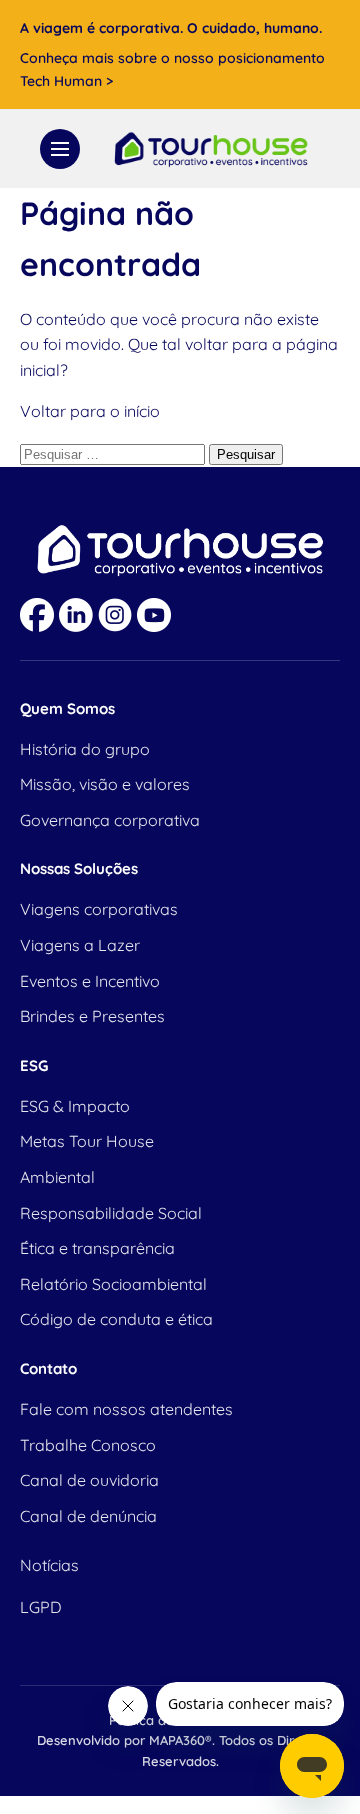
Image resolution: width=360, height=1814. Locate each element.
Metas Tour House (87, 1141)
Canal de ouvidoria (89, 1480)
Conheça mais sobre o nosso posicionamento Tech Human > (172, 69)
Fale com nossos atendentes (126, 1409)
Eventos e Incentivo (90, 981)
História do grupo (85, 749)
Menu (60, 149)
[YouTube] (154, 615)
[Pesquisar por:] (114, 453)
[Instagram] (115, 615)
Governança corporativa (110, 820)
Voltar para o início (90, 411)
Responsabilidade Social (111, 1213)
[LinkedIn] (76, 615)
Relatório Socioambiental (113, 1284)
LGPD (41, 1607)
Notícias (49, 1565)
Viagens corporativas (99, 909)
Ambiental (57, 1177)
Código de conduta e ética (116, 1319)
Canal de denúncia (88, 1516)
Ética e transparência (97, 1248)
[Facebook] (37, 615)
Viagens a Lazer (80, 945)
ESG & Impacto (75, 1106)
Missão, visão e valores (105, 784)
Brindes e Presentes (92, 1016)
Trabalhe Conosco (88, 1445)
